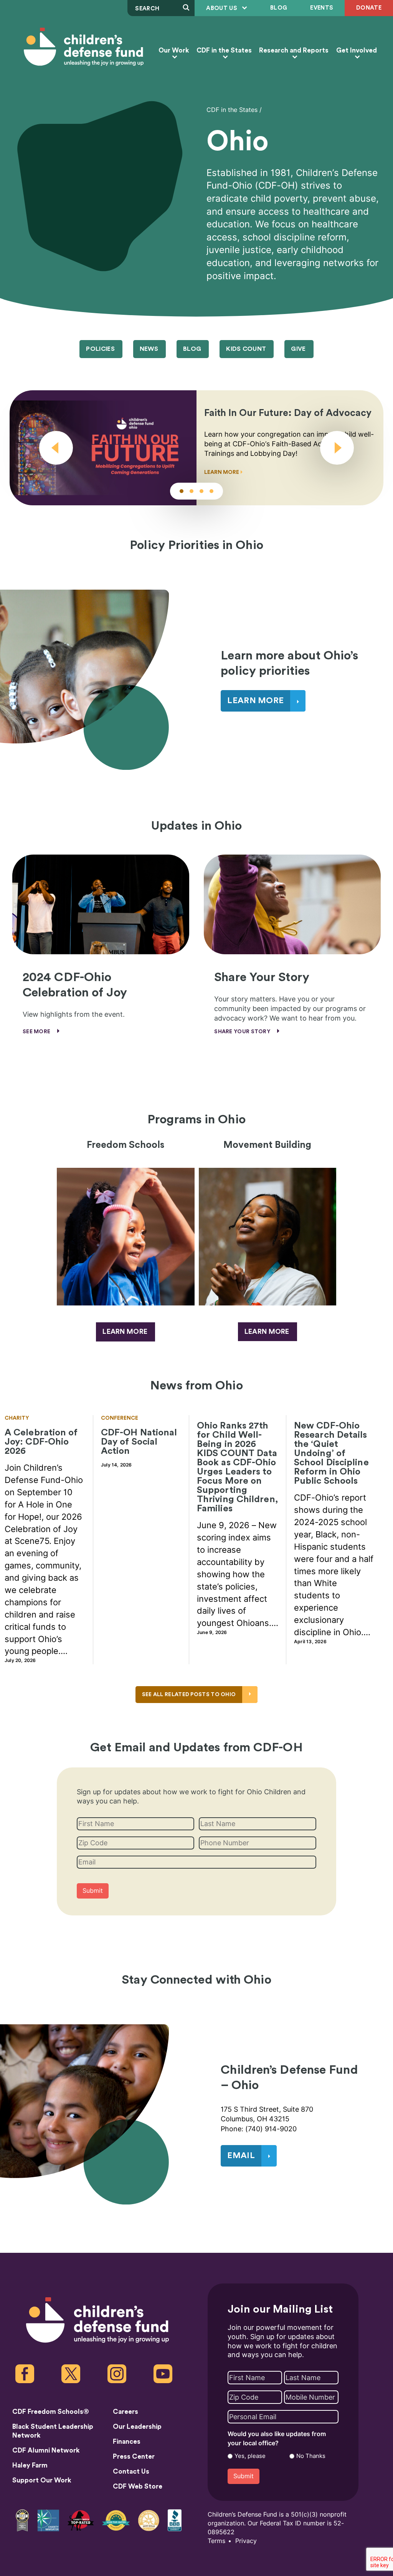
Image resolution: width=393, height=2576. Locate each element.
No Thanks (311, 2456)
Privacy (246, 2541)
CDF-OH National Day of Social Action (139, 1442)
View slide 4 (211, 491)
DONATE (369, 8)
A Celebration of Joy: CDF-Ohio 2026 (41, 1442)
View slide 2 (192, 491)
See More (37, 1032)
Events (322, 8)
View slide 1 (182, 491)
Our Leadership (137, 2427)
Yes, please (250, 2456)
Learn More (222, 472)
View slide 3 (201, 491)
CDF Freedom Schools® (51, 2412)
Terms (216, 2541)
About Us (222, 8)
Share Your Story (243, 1032)
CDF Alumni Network (46, 2450)
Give (298, 349)
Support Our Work (42, 2480)
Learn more (125, 1332)
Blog (279, 8)
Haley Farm (30, 2465)
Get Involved (357, 50)
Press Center (134, 2457)
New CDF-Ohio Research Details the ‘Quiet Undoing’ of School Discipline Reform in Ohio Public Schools (331, 1453)
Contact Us (131, 2472)
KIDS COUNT (246, 349)
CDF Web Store (138, 2486)
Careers (125, 2412)
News (149, 349)
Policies (100, 349)
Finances (127, 2442)
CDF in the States (224, 50)
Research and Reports (294, 50)
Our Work (174, 50)
